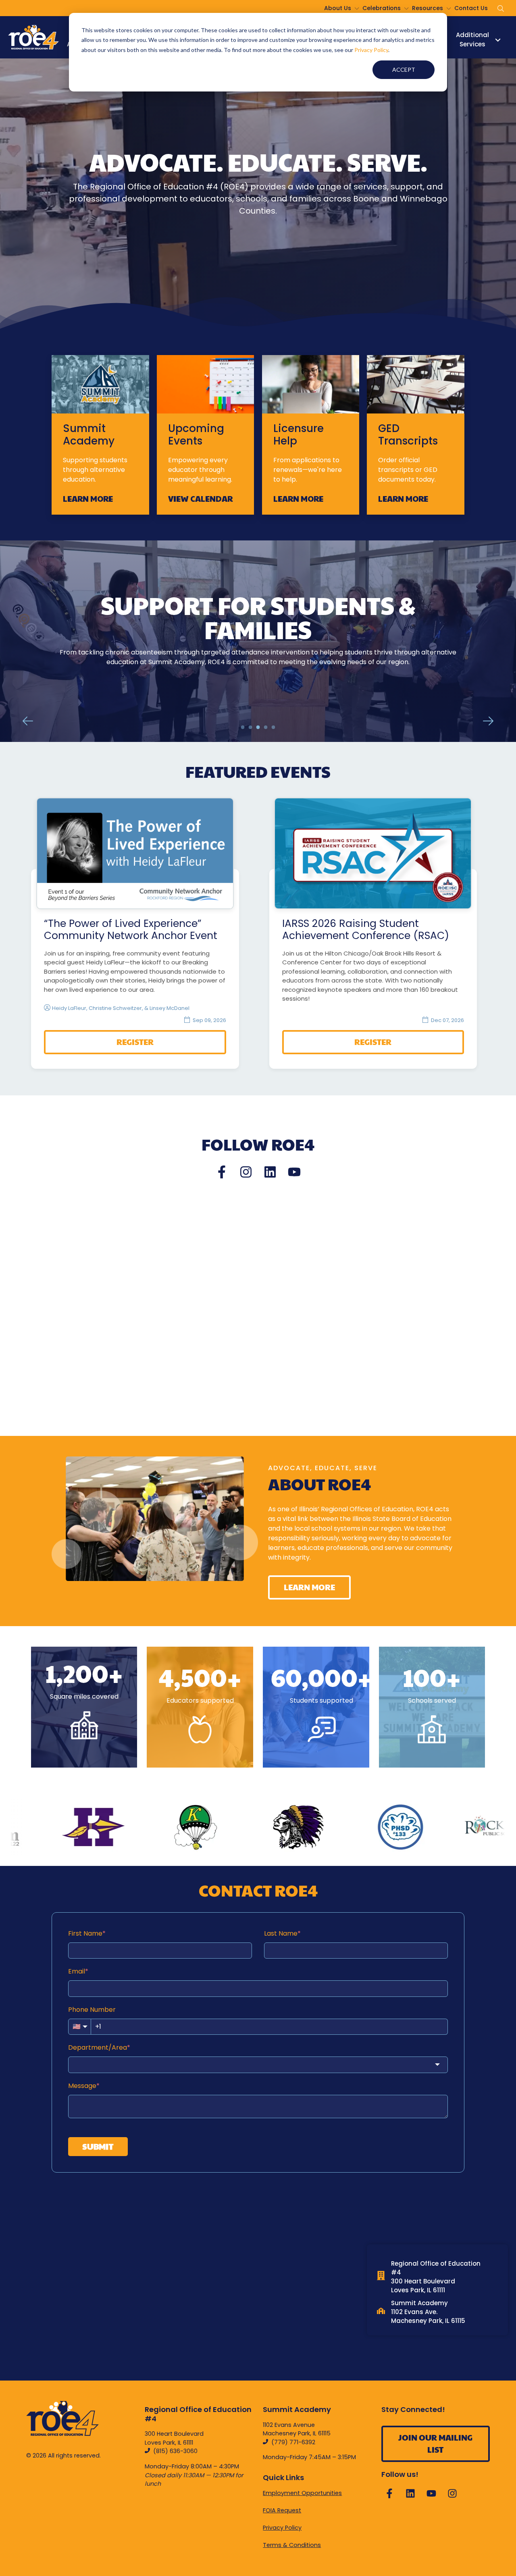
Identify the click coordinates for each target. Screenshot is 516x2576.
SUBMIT (98, 2146)
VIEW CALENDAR (200, 499)
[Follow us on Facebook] (222, 1172)
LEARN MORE (88, 499)
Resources (428, 8)
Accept (404, 70)
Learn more (258, 677)
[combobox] (258, 2065)
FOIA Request (282, 2510)
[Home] (33, 37)
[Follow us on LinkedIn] (270, 1172)
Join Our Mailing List (435, 2443)
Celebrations (382, 8)
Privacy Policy (371, 50)
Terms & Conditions (292, 2545)
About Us (338, 8)
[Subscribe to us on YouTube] (294, 1172)
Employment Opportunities (302, 2493)
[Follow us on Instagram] (246, 1172)
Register (135, 1042)
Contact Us (471, 8)
